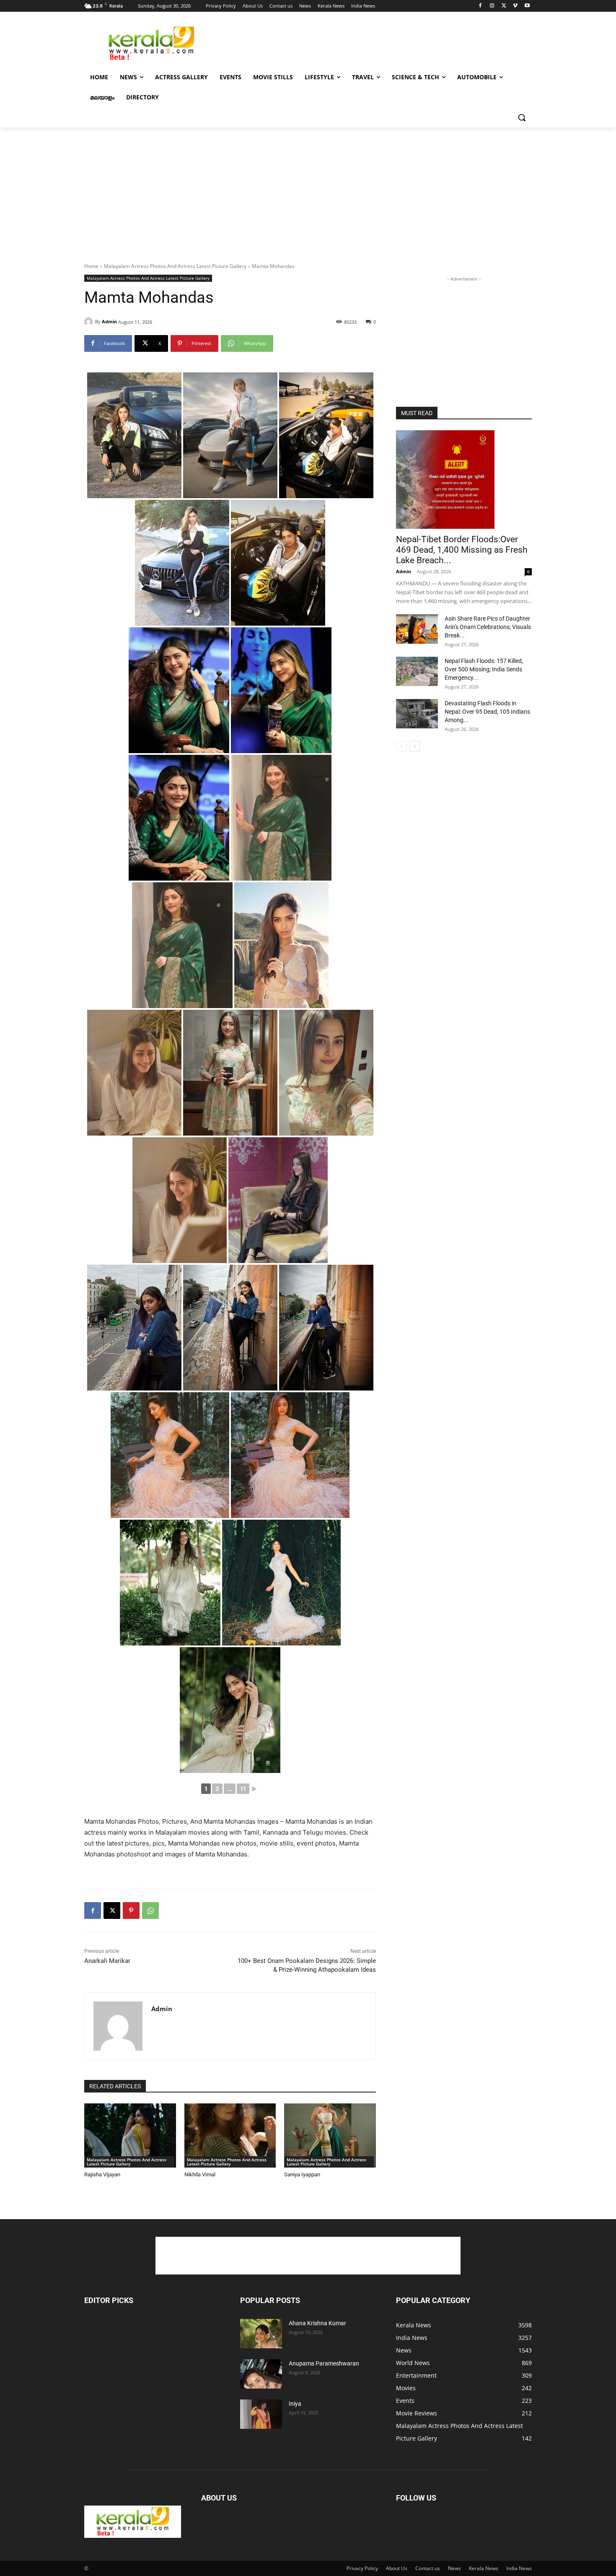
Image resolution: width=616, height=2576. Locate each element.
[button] (522, 117)
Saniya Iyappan (302, 2174)
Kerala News (484, 2568)
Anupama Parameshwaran (324, 2363)
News (454, 2568)
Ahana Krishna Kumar (317, 2323)
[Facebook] (480, 6)
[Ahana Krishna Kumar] (261, 2334)
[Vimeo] (515, 6)
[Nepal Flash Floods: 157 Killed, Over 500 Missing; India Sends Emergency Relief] (417, 671)
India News (519, 2568)
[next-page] (415, 746)
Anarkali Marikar (107, 1961)
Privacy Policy (362, 2568)
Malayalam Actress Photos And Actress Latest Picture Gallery (175, 266)
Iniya (295, 2404)
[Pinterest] (131, 1911)
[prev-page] (401, 746)
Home (91, 266)
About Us (397, 2568)
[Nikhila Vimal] (230, 2135)
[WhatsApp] (150, 1911)
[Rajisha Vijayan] (130, 2135)
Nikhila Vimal (200, 2174)
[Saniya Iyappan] (330, 2135)
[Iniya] (261, 2414)
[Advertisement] (371, 42)
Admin (109, 321)
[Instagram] (492, 6)
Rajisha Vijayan (102, 2174)
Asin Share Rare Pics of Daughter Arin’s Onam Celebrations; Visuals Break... (488, 627)
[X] (504, 6)
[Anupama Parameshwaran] (261, 2374)
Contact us (428, 2568)
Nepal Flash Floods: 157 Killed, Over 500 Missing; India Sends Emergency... (484, 669)
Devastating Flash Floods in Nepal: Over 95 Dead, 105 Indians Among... (487, 712)
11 (243, 1789)
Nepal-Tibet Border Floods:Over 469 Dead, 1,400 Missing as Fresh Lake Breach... (462, 550)
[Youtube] (527, 6)
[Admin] (90, 322)
